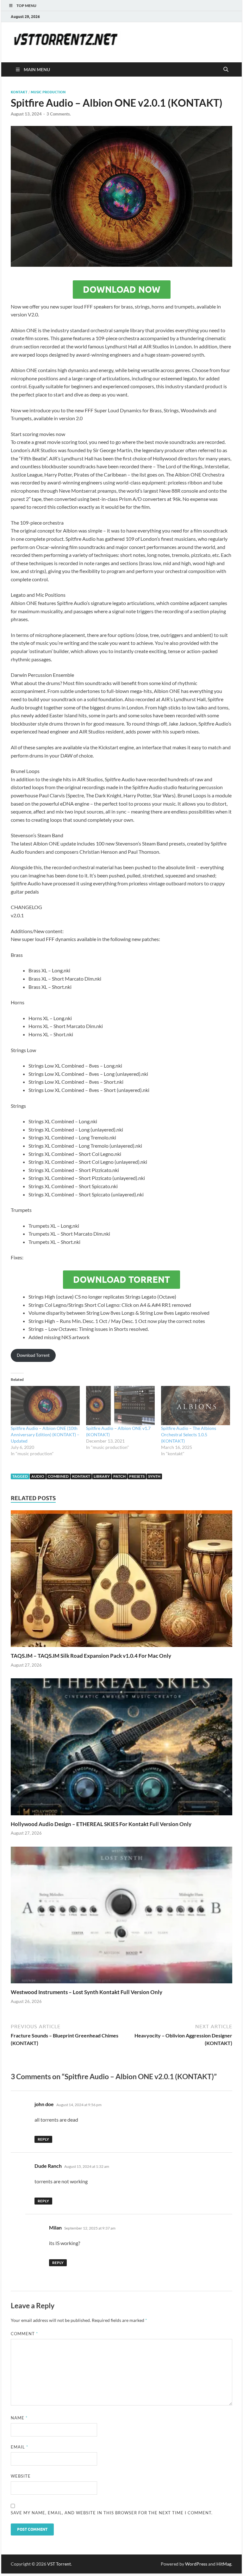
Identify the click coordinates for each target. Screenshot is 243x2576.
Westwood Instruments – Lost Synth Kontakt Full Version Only (87, 1992)
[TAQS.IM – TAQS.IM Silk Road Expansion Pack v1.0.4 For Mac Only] (121, 1581)
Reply (43, 2139)
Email (19, 2447)
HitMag (224, 2564)
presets (137, 1476)
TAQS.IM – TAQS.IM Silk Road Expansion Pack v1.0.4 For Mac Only (91, 1656)
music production (48, 92)
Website (21, 2476)
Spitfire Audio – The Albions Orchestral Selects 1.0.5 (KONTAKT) (189, 1435)
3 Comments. (59, 114)
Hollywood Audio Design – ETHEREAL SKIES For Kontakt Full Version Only (101, 1824)
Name (19, 2418)
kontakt (19, 92)
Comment (24, 2334)
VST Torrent (59, 2564)
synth (154, 1476)
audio (38, 1476)
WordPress (196, 2564)
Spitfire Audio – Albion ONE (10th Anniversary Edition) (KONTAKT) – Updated (45, 1435)
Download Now (122, 290)
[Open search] (226, 70)
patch (119, 1476)
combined (58, 1476)
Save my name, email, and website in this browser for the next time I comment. (112, 2513)
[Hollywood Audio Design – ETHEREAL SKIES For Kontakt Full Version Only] (121, 1749)
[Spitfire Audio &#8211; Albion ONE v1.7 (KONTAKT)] (121, 1406)
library (102, 1476)
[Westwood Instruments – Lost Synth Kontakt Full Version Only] (121, 1917)
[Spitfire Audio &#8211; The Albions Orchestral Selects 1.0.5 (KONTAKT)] (196, 1406)
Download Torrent (121, 1280)
